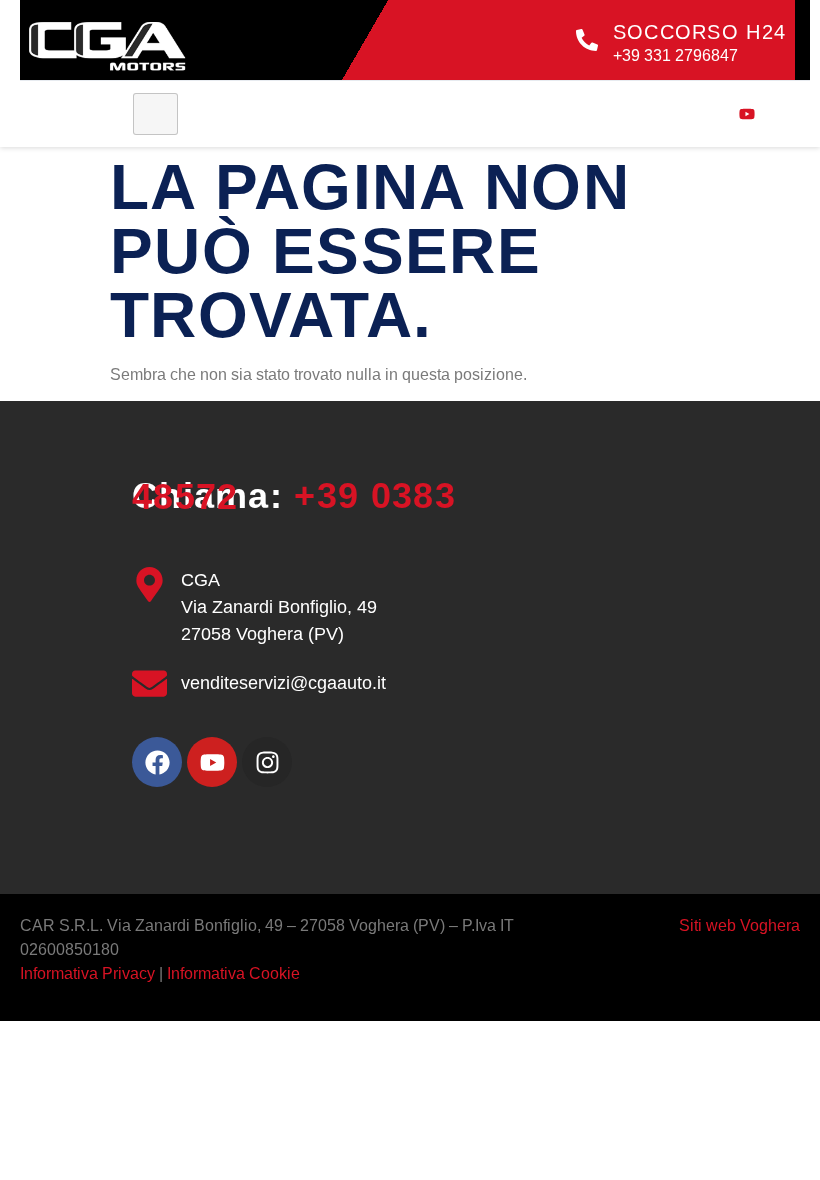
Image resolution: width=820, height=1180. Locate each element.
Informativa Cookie (233, 973)
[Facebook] (157, 762)
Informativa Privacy (89, 973)
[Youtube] (212, 762)
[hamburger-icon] (155, 114)
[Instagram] (267, 762)
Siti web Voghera (739, 925)
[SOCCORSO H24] (587, 40)
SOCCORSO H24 (700, 32)
